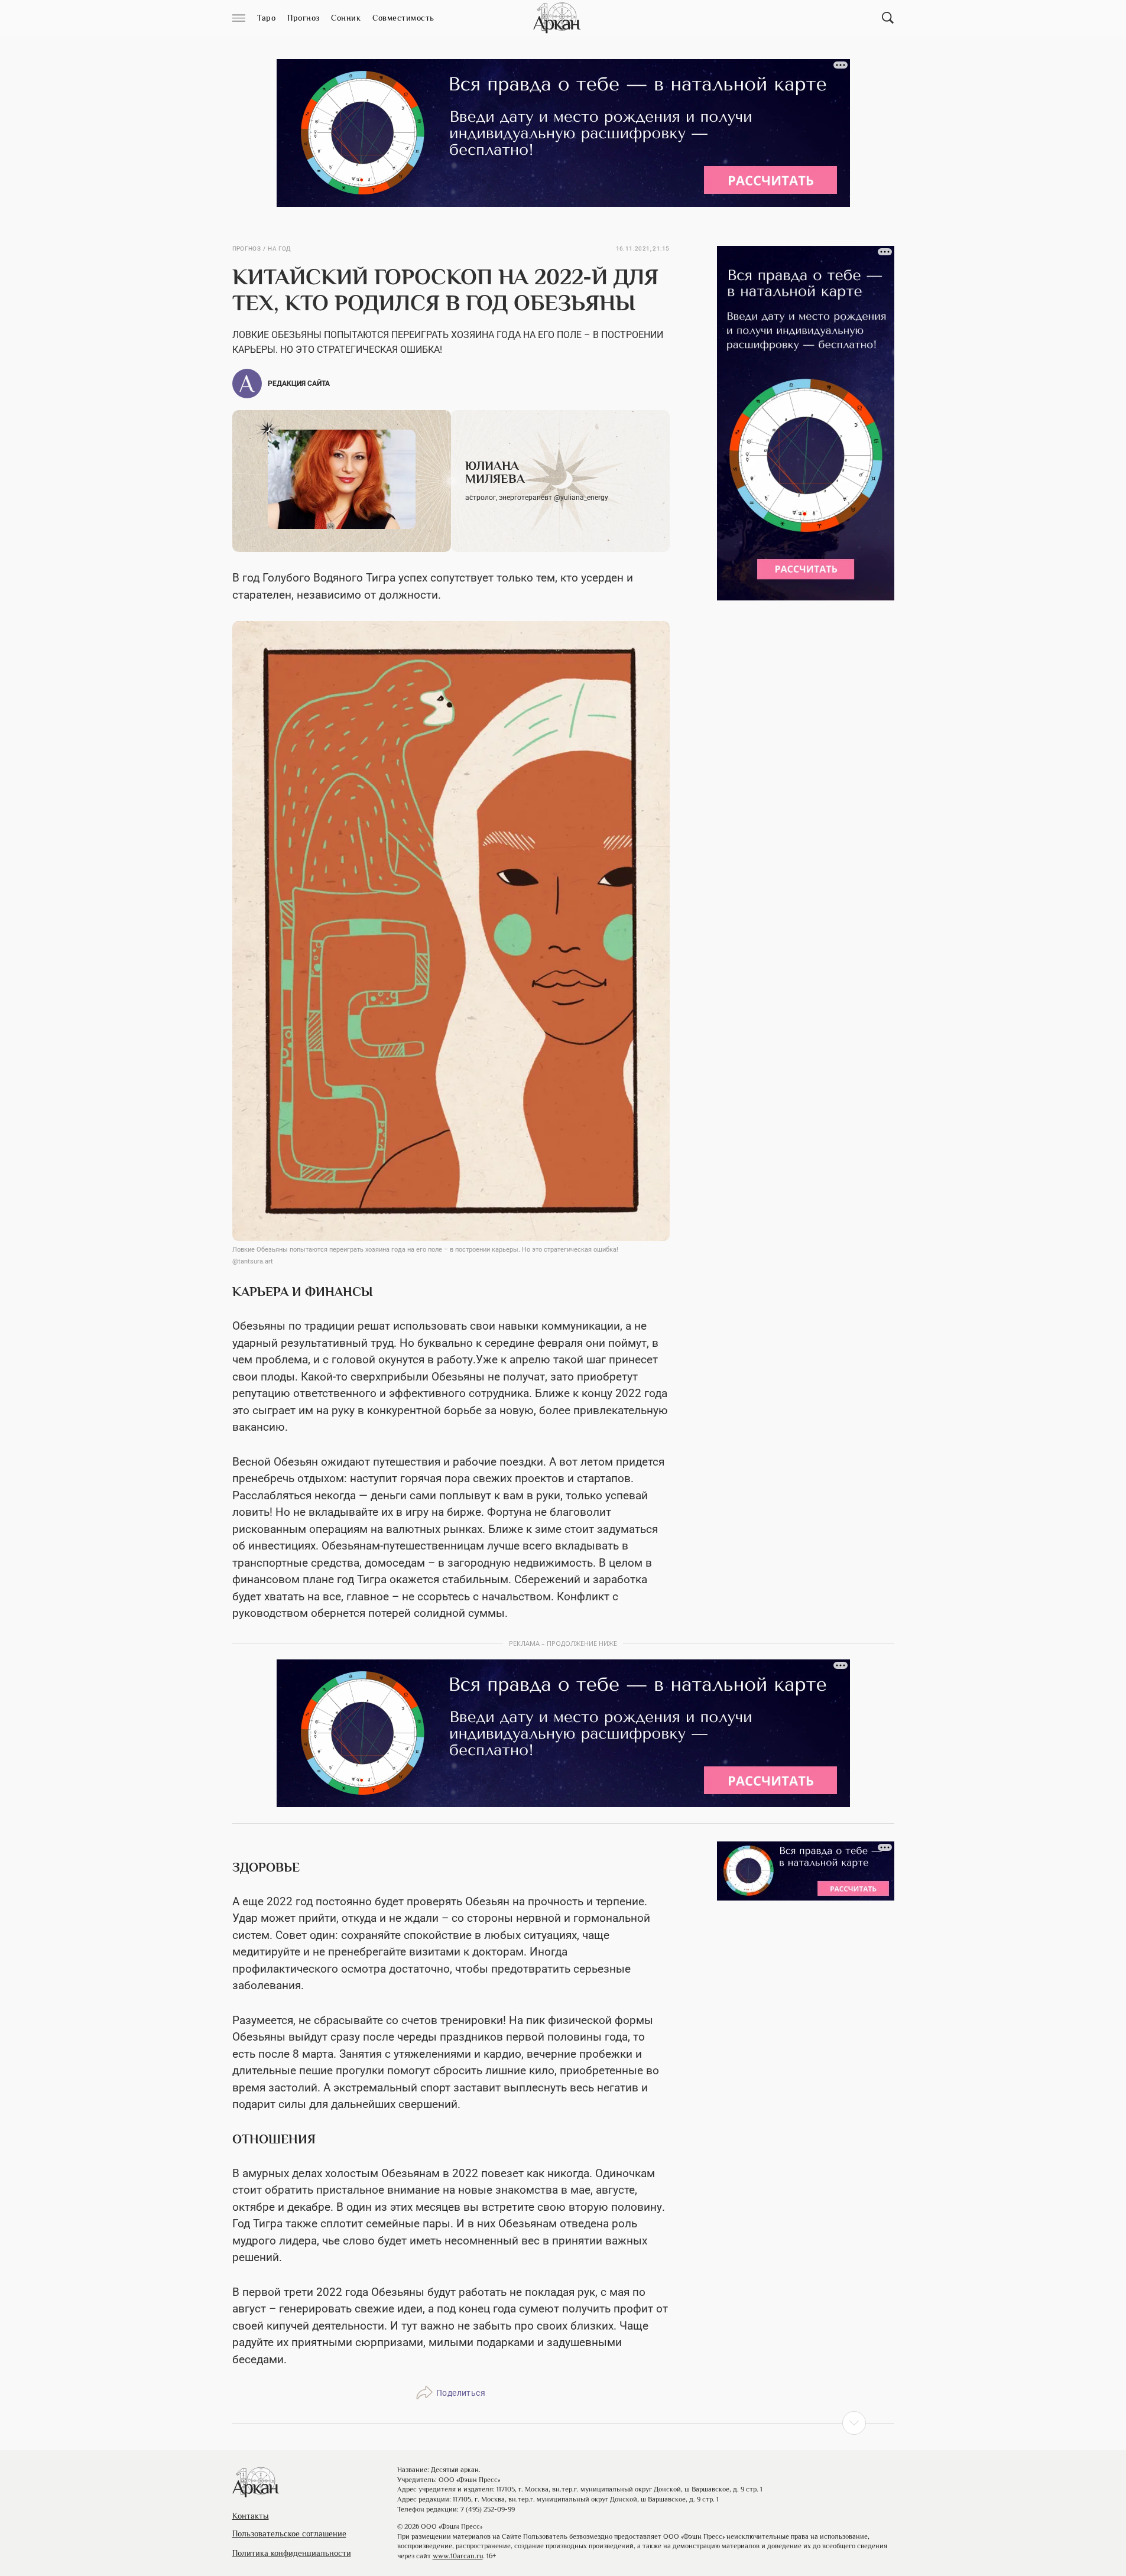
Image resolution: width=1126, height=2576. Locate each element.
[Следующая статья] (563, 2423)
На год (279, 249)
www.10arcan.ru (458, 2556)
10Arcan (558, 18)
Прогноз (247, 249)
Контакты (251, 2516)
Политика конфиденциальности (292, 2553)
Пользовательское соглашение (289, 2533)
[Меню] (239, 18)
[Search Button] (888, 18)
